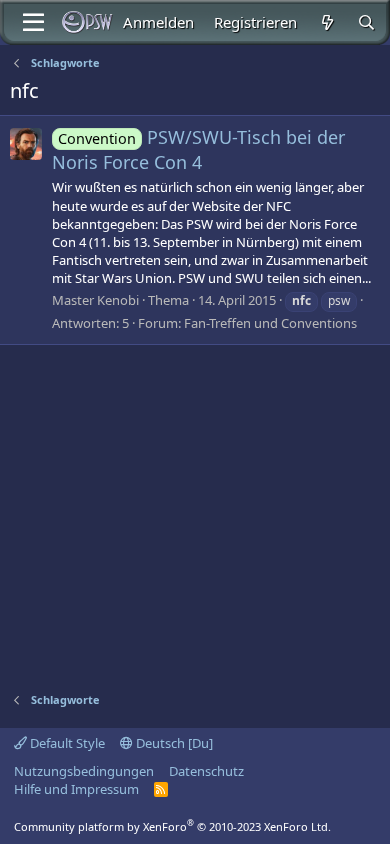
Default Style (66, 743)
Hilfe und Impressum (76, 789)
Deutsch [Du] (173, 743)
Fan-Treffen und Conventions (270, 323)
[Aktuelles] (326, 22)
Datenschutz (206, 771)
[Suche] (366, 22)
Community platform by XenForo (172, 826)
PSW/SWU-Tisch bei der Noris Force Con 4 (198, 149)
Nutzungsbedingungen (84, 771)
